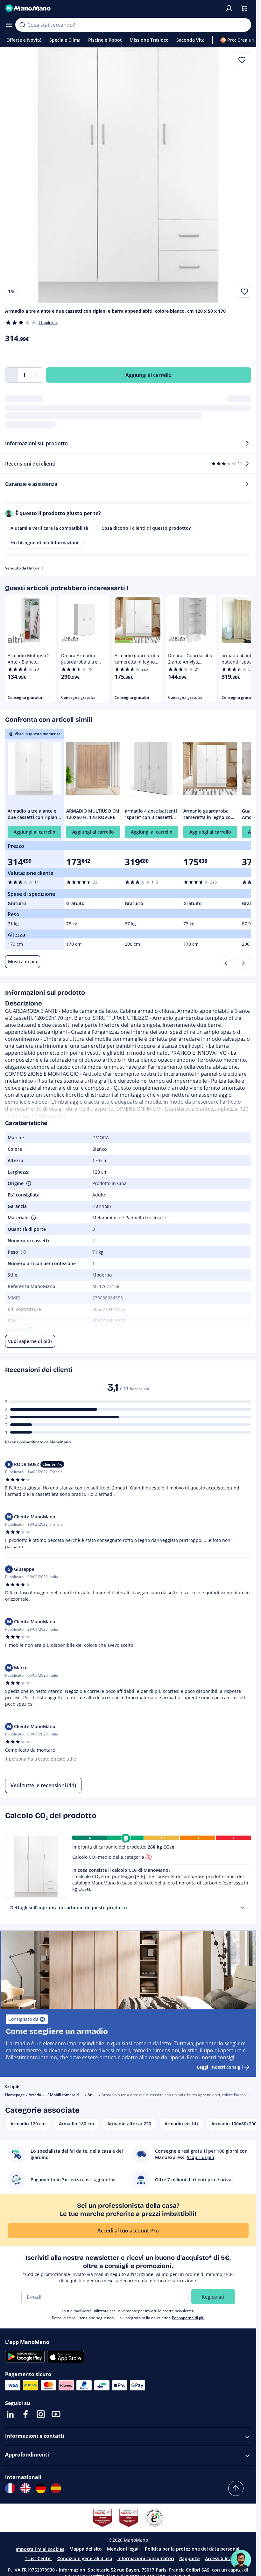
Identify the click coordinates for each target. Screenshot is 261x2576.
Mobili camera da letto (70, 2095)
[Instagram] (41, 2414)
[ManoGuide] (241, 2560)
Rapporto (190, 2558)
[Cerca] (22, 25)
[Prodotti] (9, 25)
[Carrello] (244, 8)
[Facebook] (25, 2414)
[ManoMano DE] (41, 2488)
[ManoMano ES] (56, 2488)
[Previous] (226, 963)
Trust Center (39, 2558)
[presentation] (242, 1908)
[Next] (243, 963)
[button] (28, 1183)
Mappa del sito (86, 2549)
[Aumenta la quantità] (37, 375)
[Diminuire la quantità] (11, 375)
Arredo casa (39, 2095)
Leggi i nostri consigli (220, 2067)
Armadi (94, 2095)
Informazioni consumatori (146, 2558)
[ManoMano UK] (25, 2488)
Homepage (15, 2095)
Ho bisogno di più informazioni (44, 543)
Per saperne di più (188, 2318)
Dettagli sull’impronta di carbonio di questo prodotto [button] (69, 1908)
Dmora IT (35, 568)
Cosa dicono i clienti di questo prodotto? (146, 528)
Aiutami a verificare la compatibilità (49, 528)
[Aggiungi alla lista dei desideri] (244, 291)
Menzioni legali (123, 2549)
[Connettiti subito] (229, 8)
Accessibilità (218, 2558)
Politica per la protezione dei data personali (193, 2549)
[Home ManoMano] (112, 8)
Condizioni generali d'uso (85, 2558)
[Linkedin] (10, 2414)
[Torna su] (236, 2488)
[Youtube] (56, 2414)
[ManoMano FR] (10, 2488)
